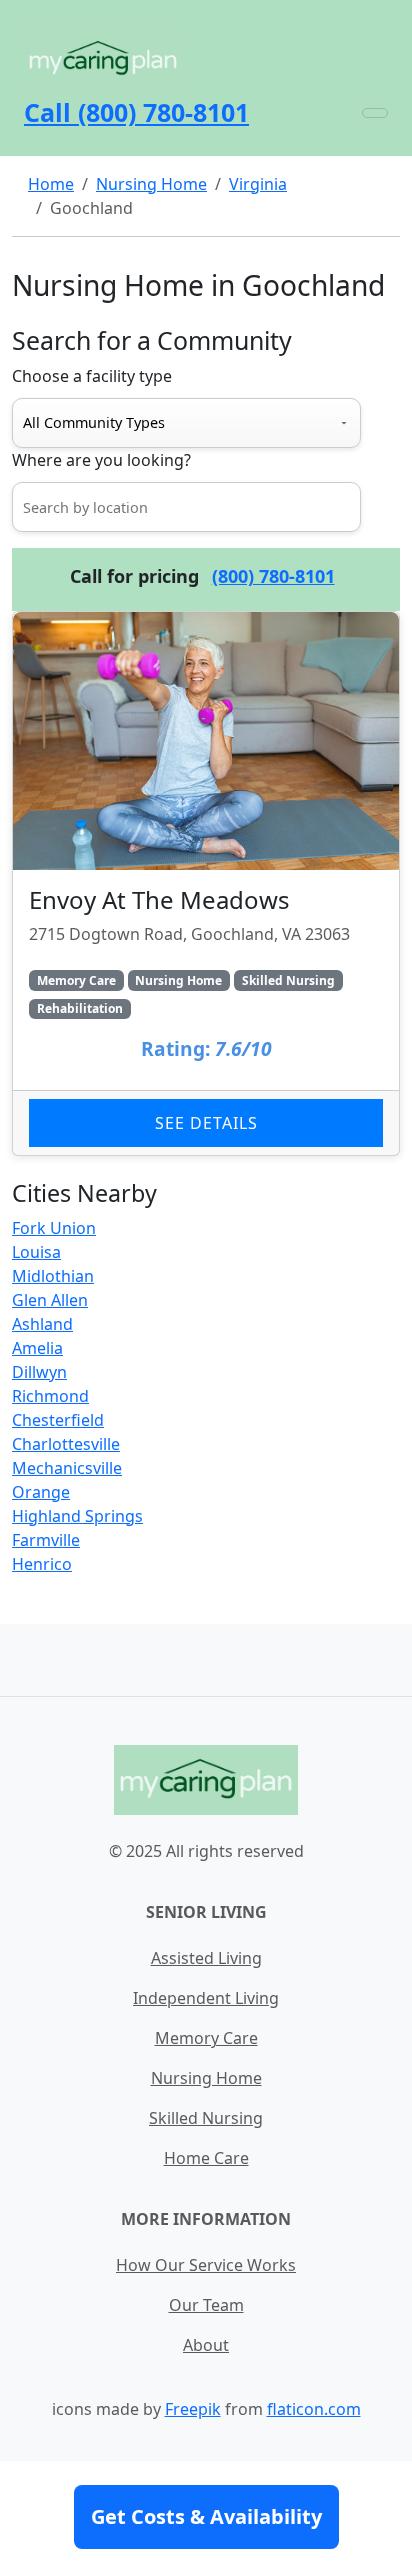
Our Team (206, 2305)
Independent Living (206, 1998)
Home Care (206, 2158)
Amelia (37, 1348)
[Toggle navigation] (375, 113)
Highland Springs (77, 1516)
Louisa (36, 1252)
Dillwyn (39, 1372)
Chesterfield (58, 1420)
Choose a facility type (92, 376)
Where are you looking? (101, 460)
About (206, 2345)
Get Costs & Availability (206, 2516)
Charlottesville (66, 1444)
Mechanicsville (67, 1468)
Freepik (193, 2409)
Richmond (50, 1396)
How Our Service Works (206, 2265)
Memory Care (206, 2038)
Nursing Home (151, 184)
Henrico (42, 1564)
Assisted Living (206, 1958)
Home (51, 184)
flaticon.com (314, 2409)
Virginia (258, 184)
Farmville (46, 1540)
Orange (41, 1492)
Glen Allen (50, 1300)
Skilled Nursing (206, 2118)
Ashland (42, 1324)
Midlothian (53, 1276)
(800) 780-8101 (273, 576)
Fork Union (54, 1228)
